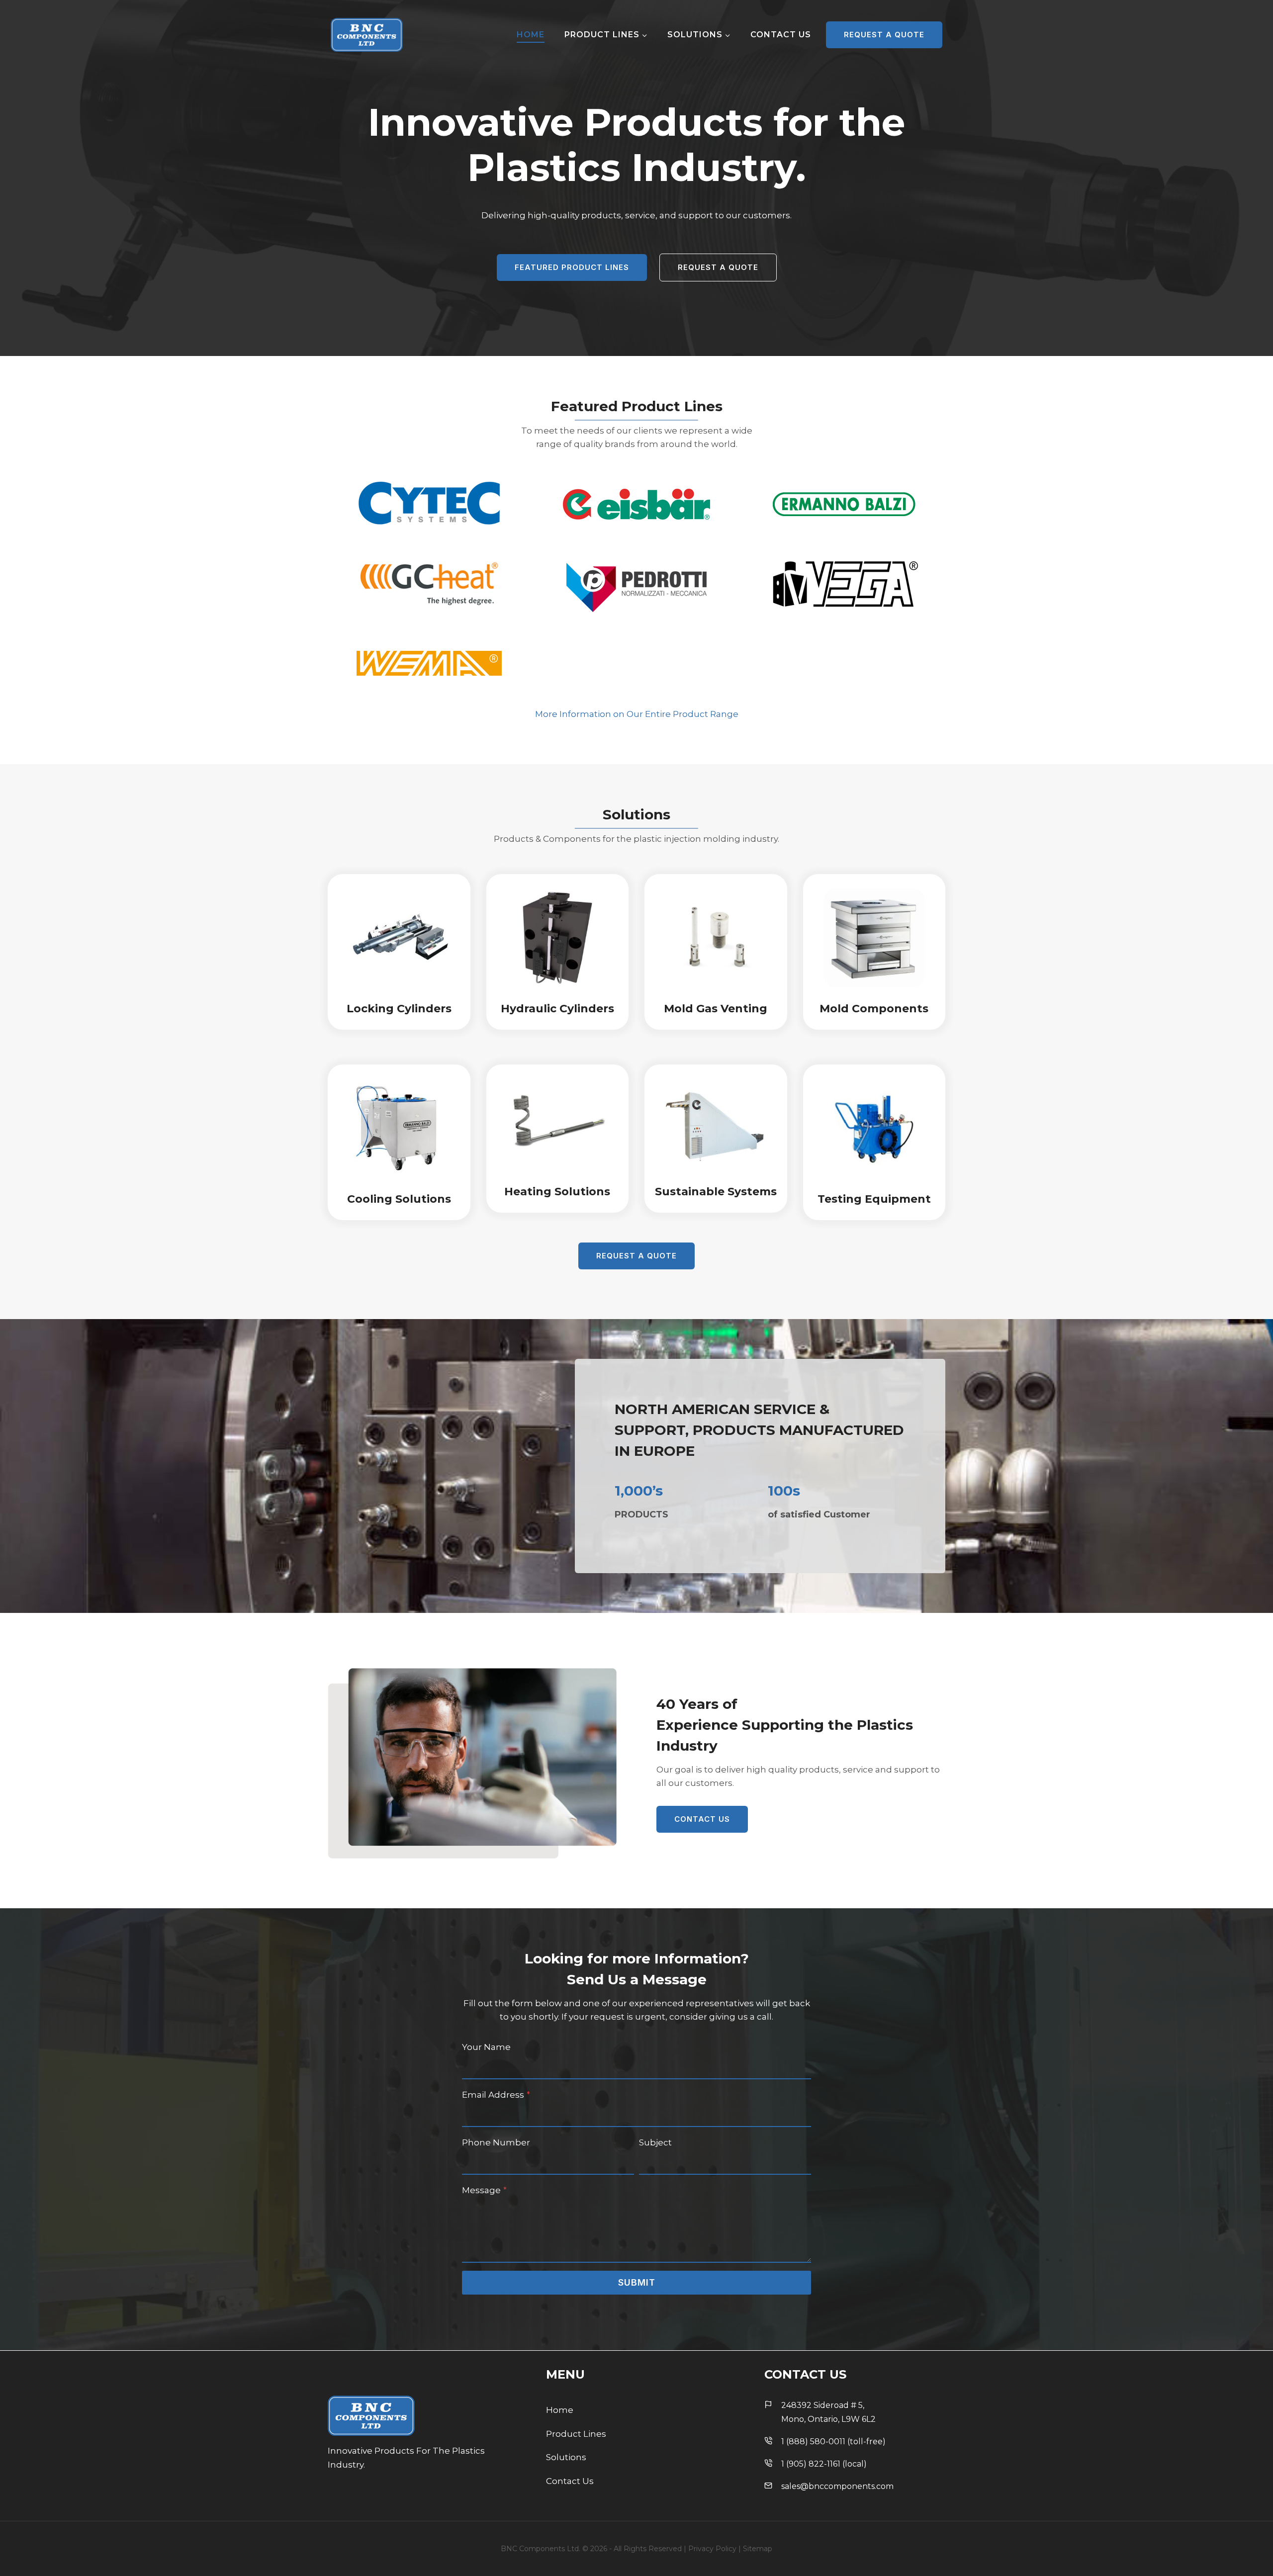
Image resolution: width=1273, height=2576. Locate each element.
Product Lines (576, 2434)
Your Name (486, 2047)
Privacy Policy (712, 2549)
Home (531, 35)
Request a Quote (884, 35)
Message (484, 2190)
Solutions (566, 2457)
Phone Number (496, 2142)
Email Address (496, 2095)
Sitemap (758, 2549)
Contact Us (781, 35)
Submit (637, 2282)
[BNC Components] (367, 35)
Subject (655, 2142)
